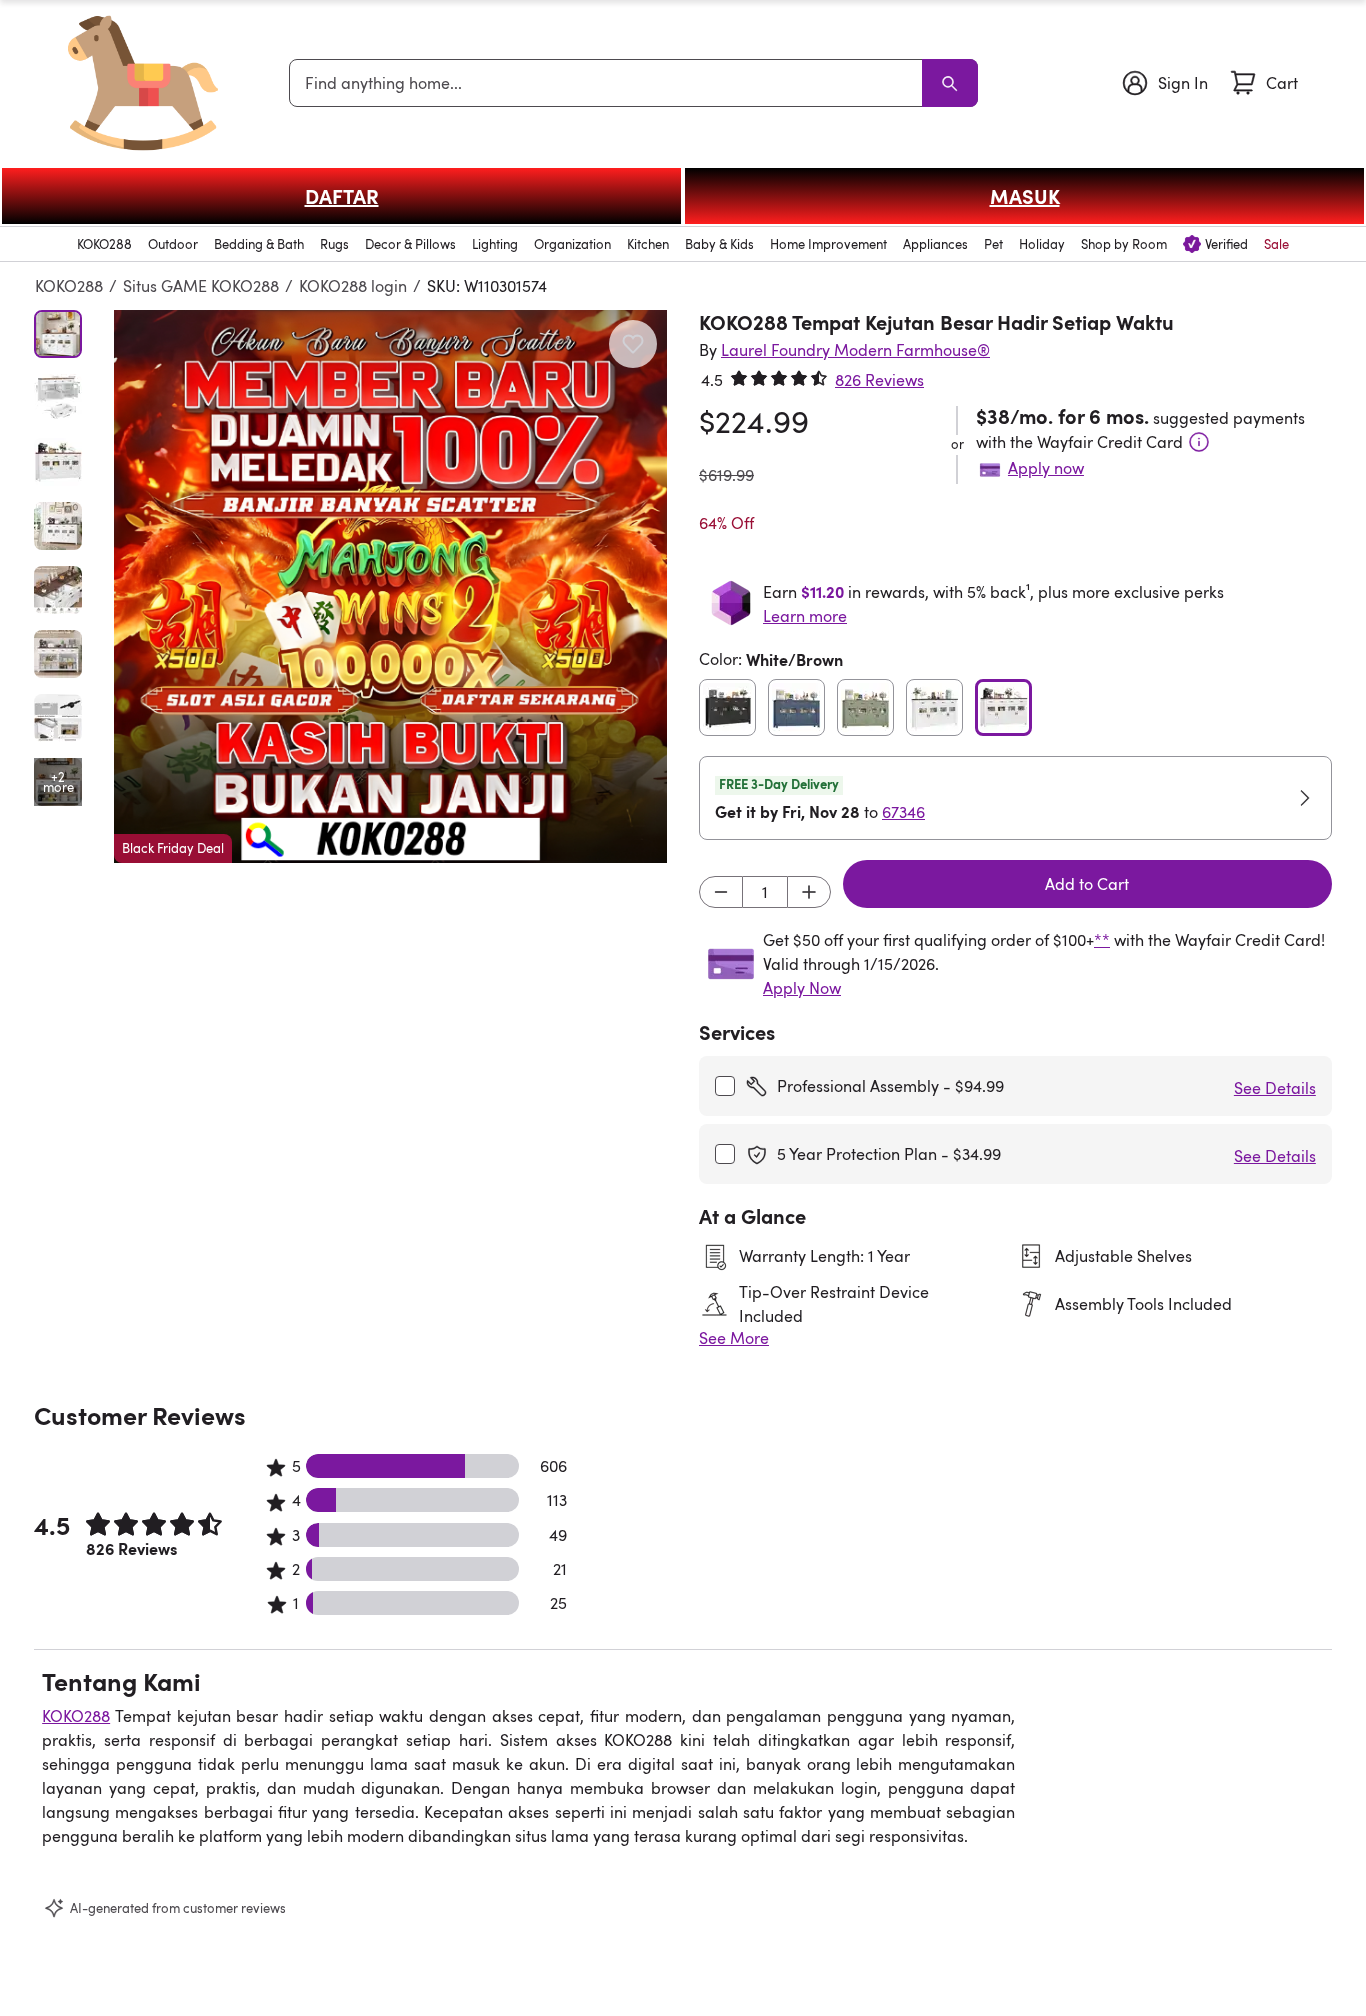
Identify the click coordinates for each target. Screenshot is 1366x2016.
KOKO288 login (353, 286)
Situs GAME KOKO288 (201, 286)
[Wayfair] (143, 83)
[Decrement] (721, 892)
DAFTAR (342, 196)
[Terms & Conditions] (1199, 442)
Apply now (1046, 468)
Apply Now (802, 988)
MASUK (1025, 196)
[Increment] (809, 892)
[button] (390, 586)
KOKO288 (69, 286)
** (1102, 940)
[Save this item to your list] (633, 344)
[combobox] (609, 83)
